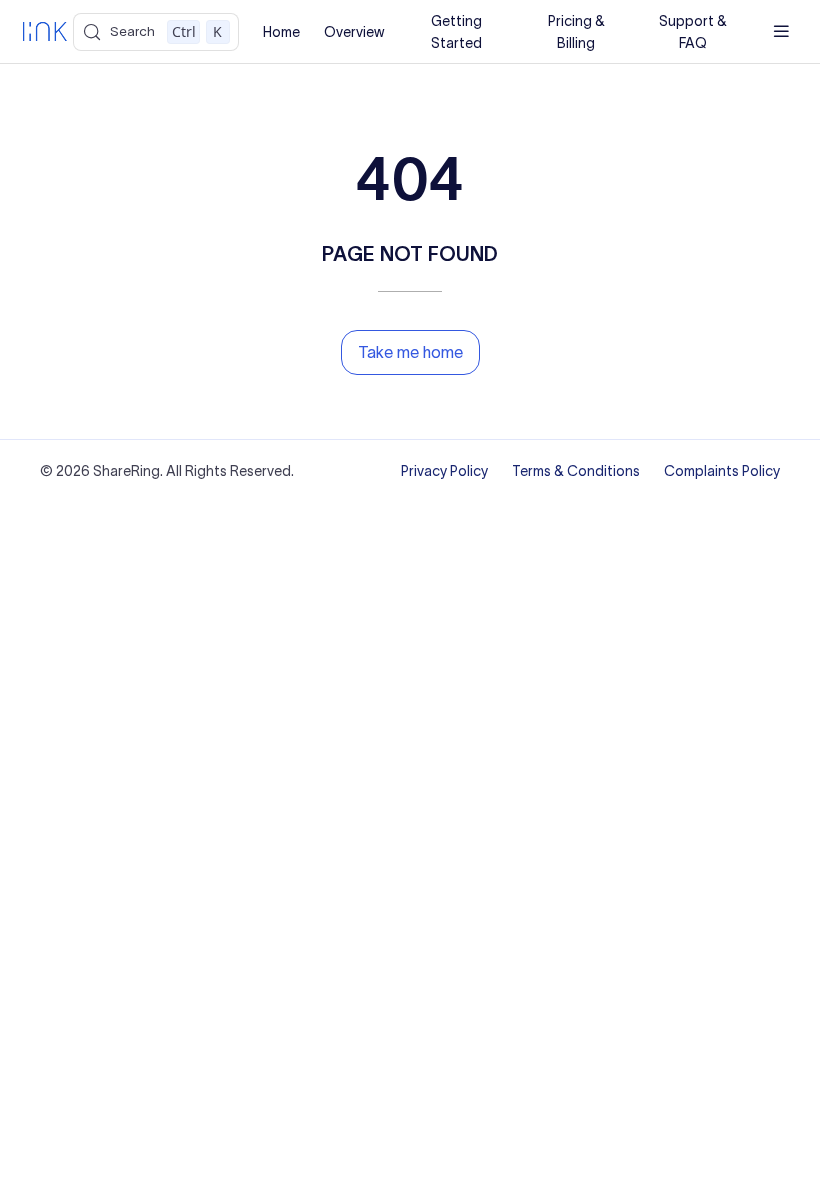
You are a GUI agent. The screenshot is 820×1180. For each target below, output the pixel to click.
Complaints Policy (722, 471)
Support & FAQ (693, 32)
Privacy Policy (444, 471)
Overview (354, 32)
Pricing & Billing (576, 32)
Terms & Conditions (576, 471)
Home (281, 32)
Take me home (410, 352)
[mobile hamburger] (781, 31)
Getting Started (456, 32)
